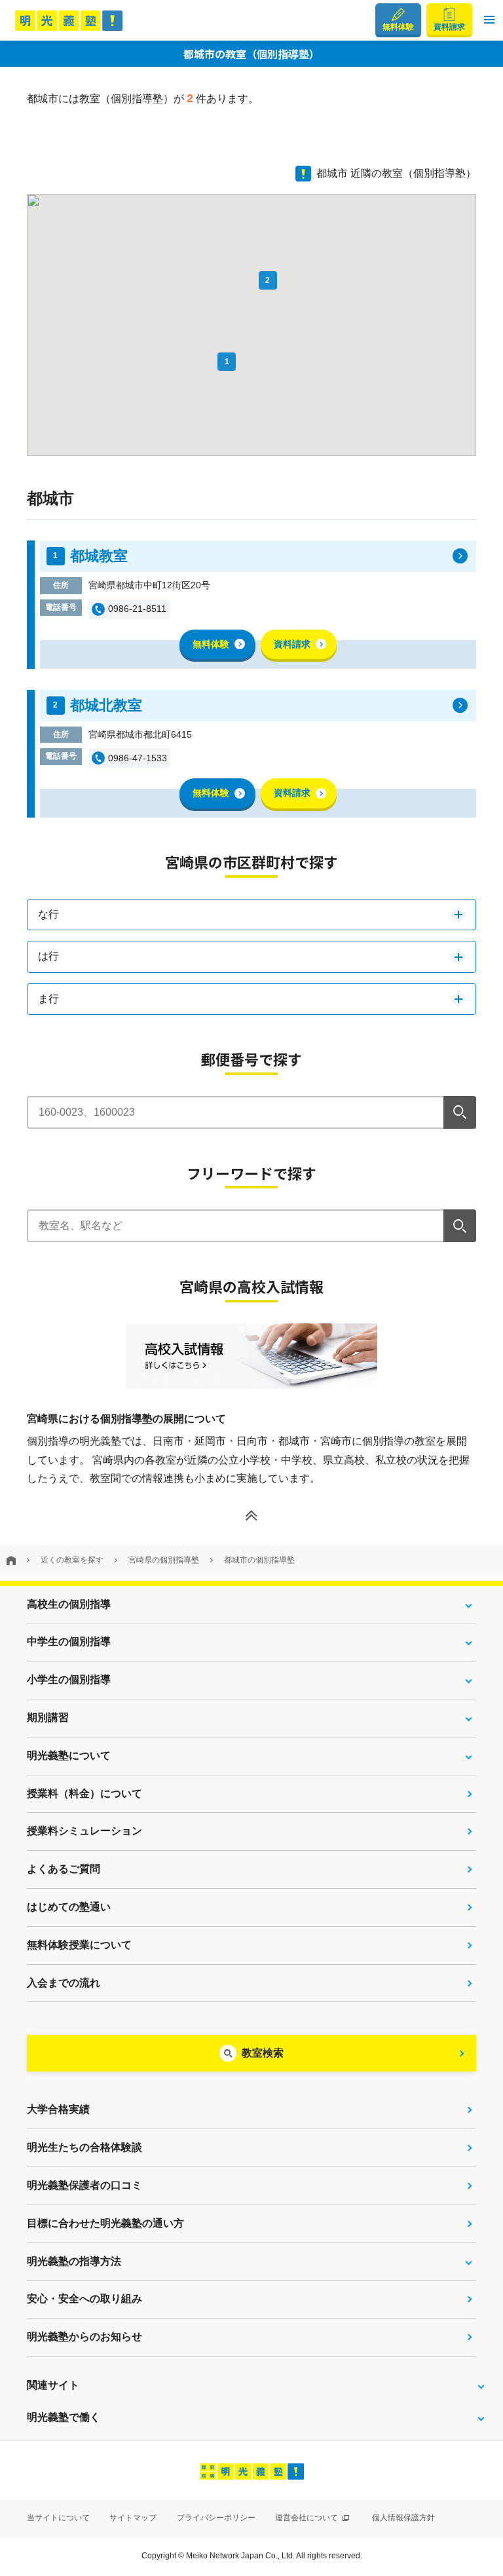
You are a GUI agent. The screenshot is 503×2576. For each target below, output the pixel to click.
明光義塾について (69, 1755)
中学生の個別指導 (69, 1641)
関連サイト (53, 2385)
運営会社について (307, 2518)
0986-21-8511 (137, 609)
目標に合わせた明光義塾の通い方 (105, 2223)
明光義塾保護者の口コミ (84, 2185)
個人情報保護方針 (403, 2518)
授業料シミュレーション (84, 1831)
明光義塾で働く (64, 2417)
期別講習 (48, 1717)
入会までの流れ (64, 1983)
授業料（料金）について (84, 1793)
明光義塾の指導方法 (74, 2261)
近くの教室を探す (72, 1560)
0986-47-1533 (138, 758)
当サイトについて (58, 2518)
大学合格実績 (58, 2109)
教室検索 (263, 2053)
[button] (489, 20)
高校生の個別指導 (69, 1604)
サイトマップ (133, 2518)
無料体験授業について (79, 1945)
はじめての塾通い (69, 1907)
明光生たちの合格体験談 (84, 2147)
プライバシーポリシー (216, 2518)
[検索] (460, 1112)
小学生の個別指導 (69, 1679)
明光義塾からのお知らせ (84, 2337)
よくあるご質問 (64, 1869)
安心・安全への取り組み (84, 2299)
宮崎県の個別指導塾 (164, 1560)
